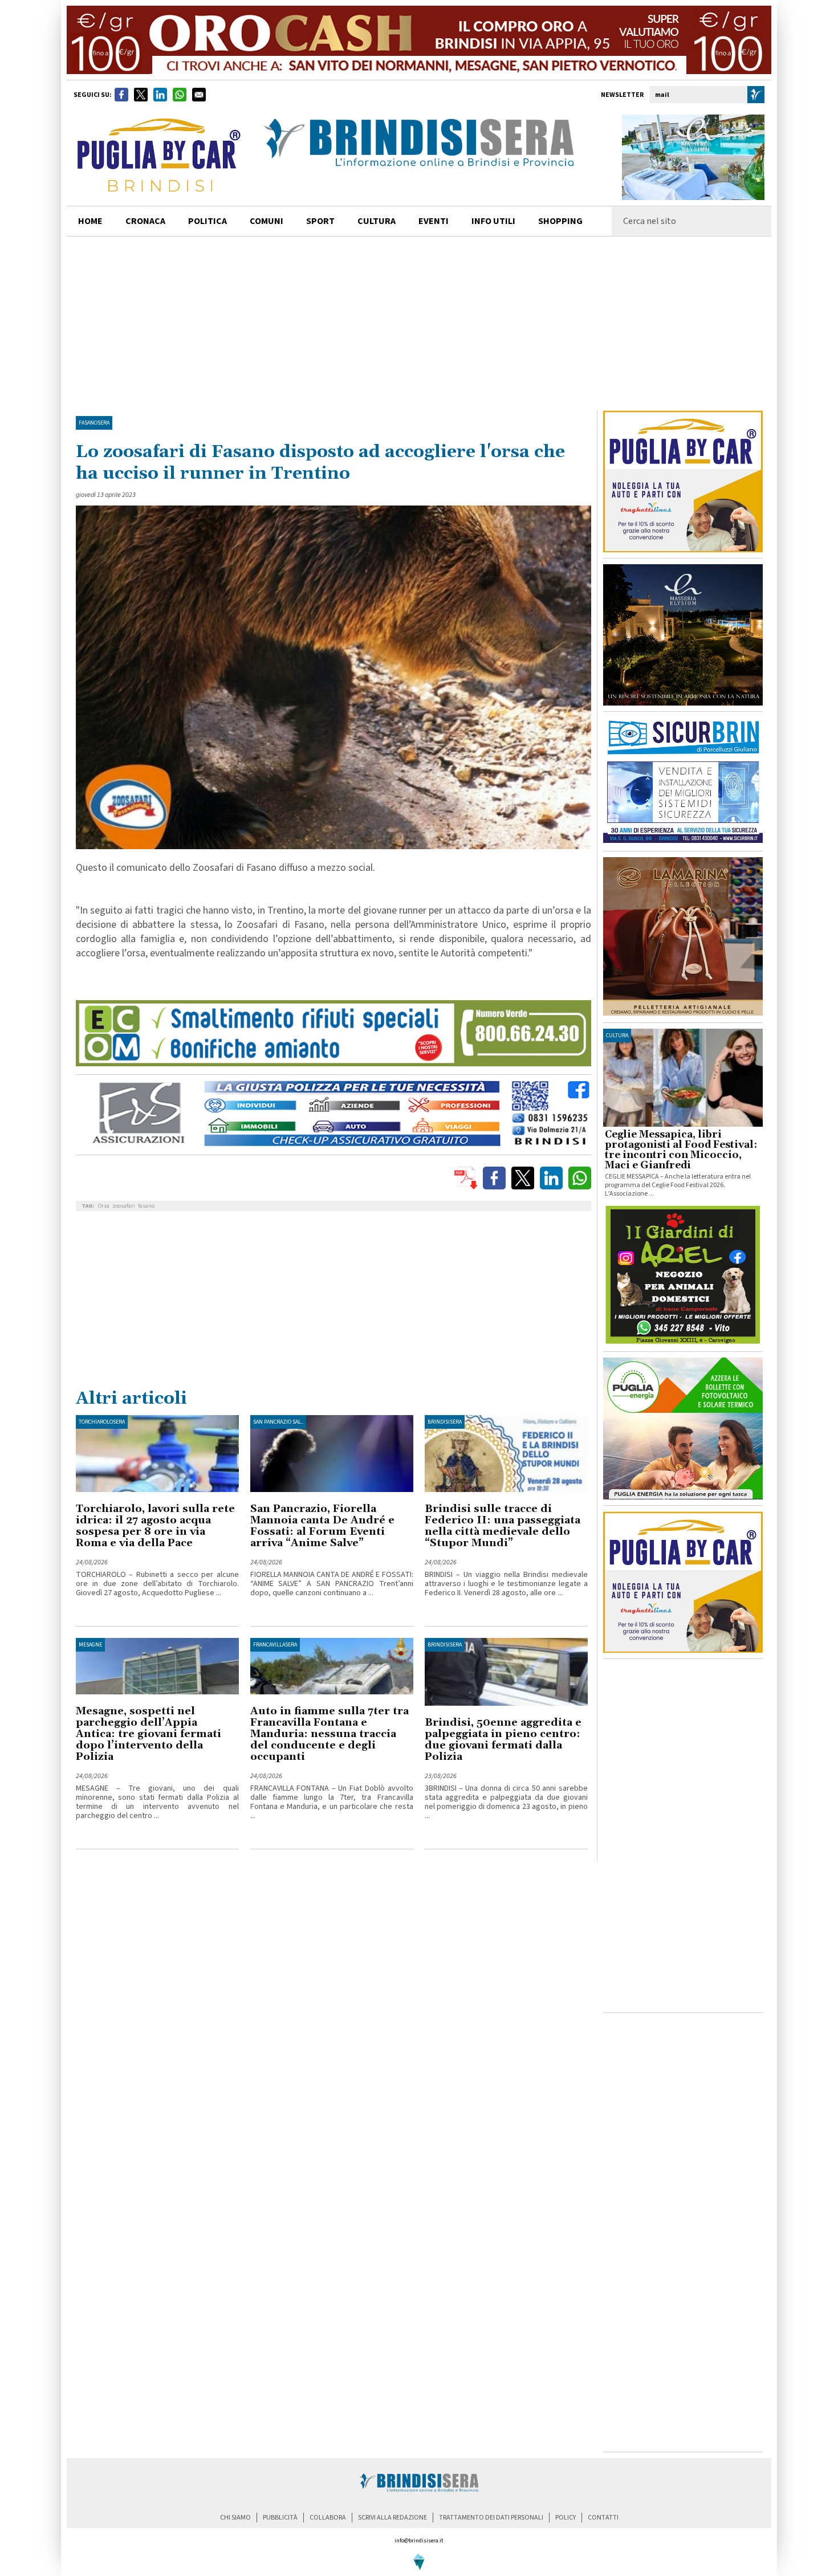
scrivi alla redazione (392, 2518)
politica (208, 221)
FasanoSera (94, 423)
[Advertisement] (419, 322)
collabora (328, 2518)
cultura (377, 221)
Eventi (434, 221)
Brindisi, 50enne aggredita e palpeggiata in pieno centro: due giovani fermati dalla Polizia (503, 1740)
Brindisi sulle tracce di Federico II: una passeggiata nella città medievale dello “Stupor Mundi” (503, 1526)
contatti (603, 2518)
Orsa (104, 1206)
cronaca (145, 221)
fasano (146, 1206)
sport (320, 221)
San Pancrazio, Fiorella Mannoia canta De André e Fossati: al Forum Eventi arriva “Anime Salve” (322, 1526)
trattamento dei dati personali (491, 2518)
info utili (493, 221)
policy (566, 2518)
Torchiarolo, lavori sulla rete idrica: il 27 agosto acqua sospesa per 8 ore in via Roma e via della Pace (155, 1526)
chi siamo (235, 2518)
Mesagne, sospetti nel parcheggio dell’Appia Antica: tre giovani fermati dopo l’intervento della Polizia (149, 1734)
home (90, 221)
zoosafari (124, 1206)
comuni (267, 221)
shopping (560, 221)
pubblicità (280, 2518)
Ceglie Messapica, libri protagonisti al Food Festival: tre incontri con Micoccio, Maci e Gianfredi (681, 1150)
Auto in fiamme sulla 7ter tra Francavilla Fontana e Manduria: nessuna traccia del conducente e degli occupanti (329, 1734)
